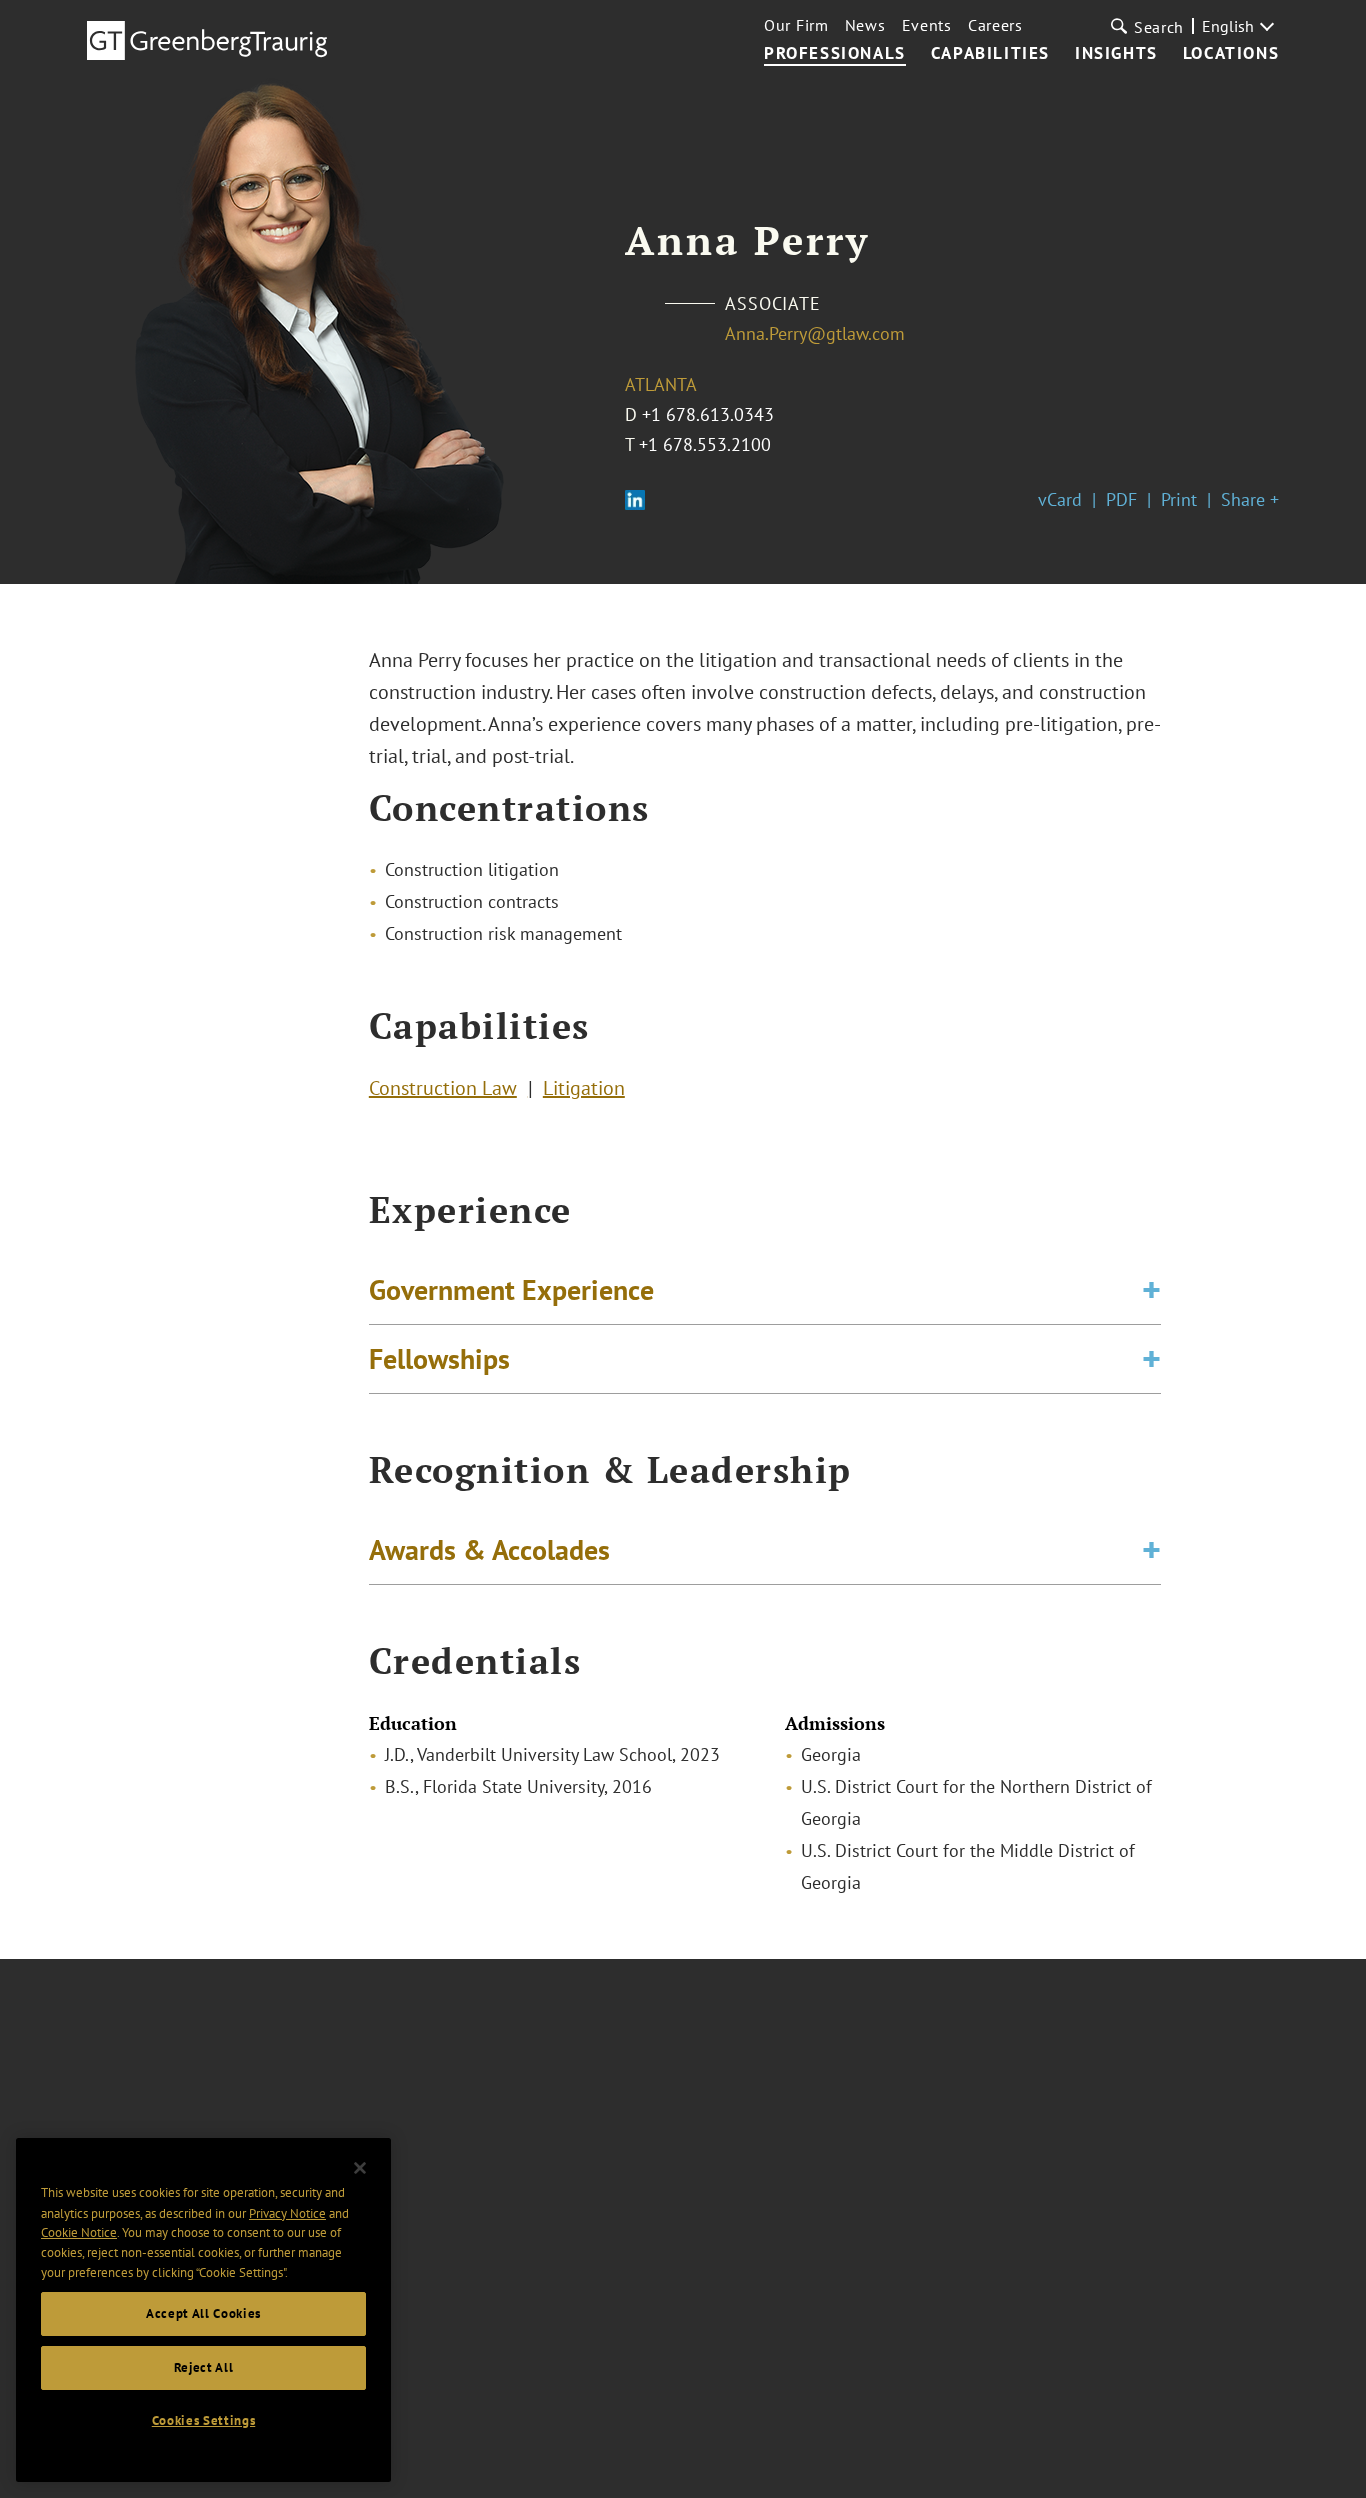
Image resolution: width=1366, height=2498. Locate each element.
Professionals (835, 54)
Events (927, 25)
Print (1179, 499)
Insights (1116, 54)
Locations (1231, 54)
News (865, 25)
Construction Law (443, 1088)
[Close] (360, 2168)
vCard (1060, 499)
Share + (1250, 499)
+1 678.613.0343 (708, 414)
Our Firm (796, 25)
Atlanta (661, 384)
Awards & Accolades (489, 1549)
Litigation (584, 1088)
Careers (995, 25)
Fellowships (439, 1358)
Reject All (204, 2367)
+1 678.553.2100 (705, 444)
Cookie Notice (79, 2232)
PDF (1121, 499)
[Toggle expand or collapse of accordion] (1151, 1290)
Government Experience (511, 1289)
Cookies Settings (204, 2420)
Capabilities (990, 54)
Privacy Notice (287, 2212)
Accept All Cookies (203, 2313)
